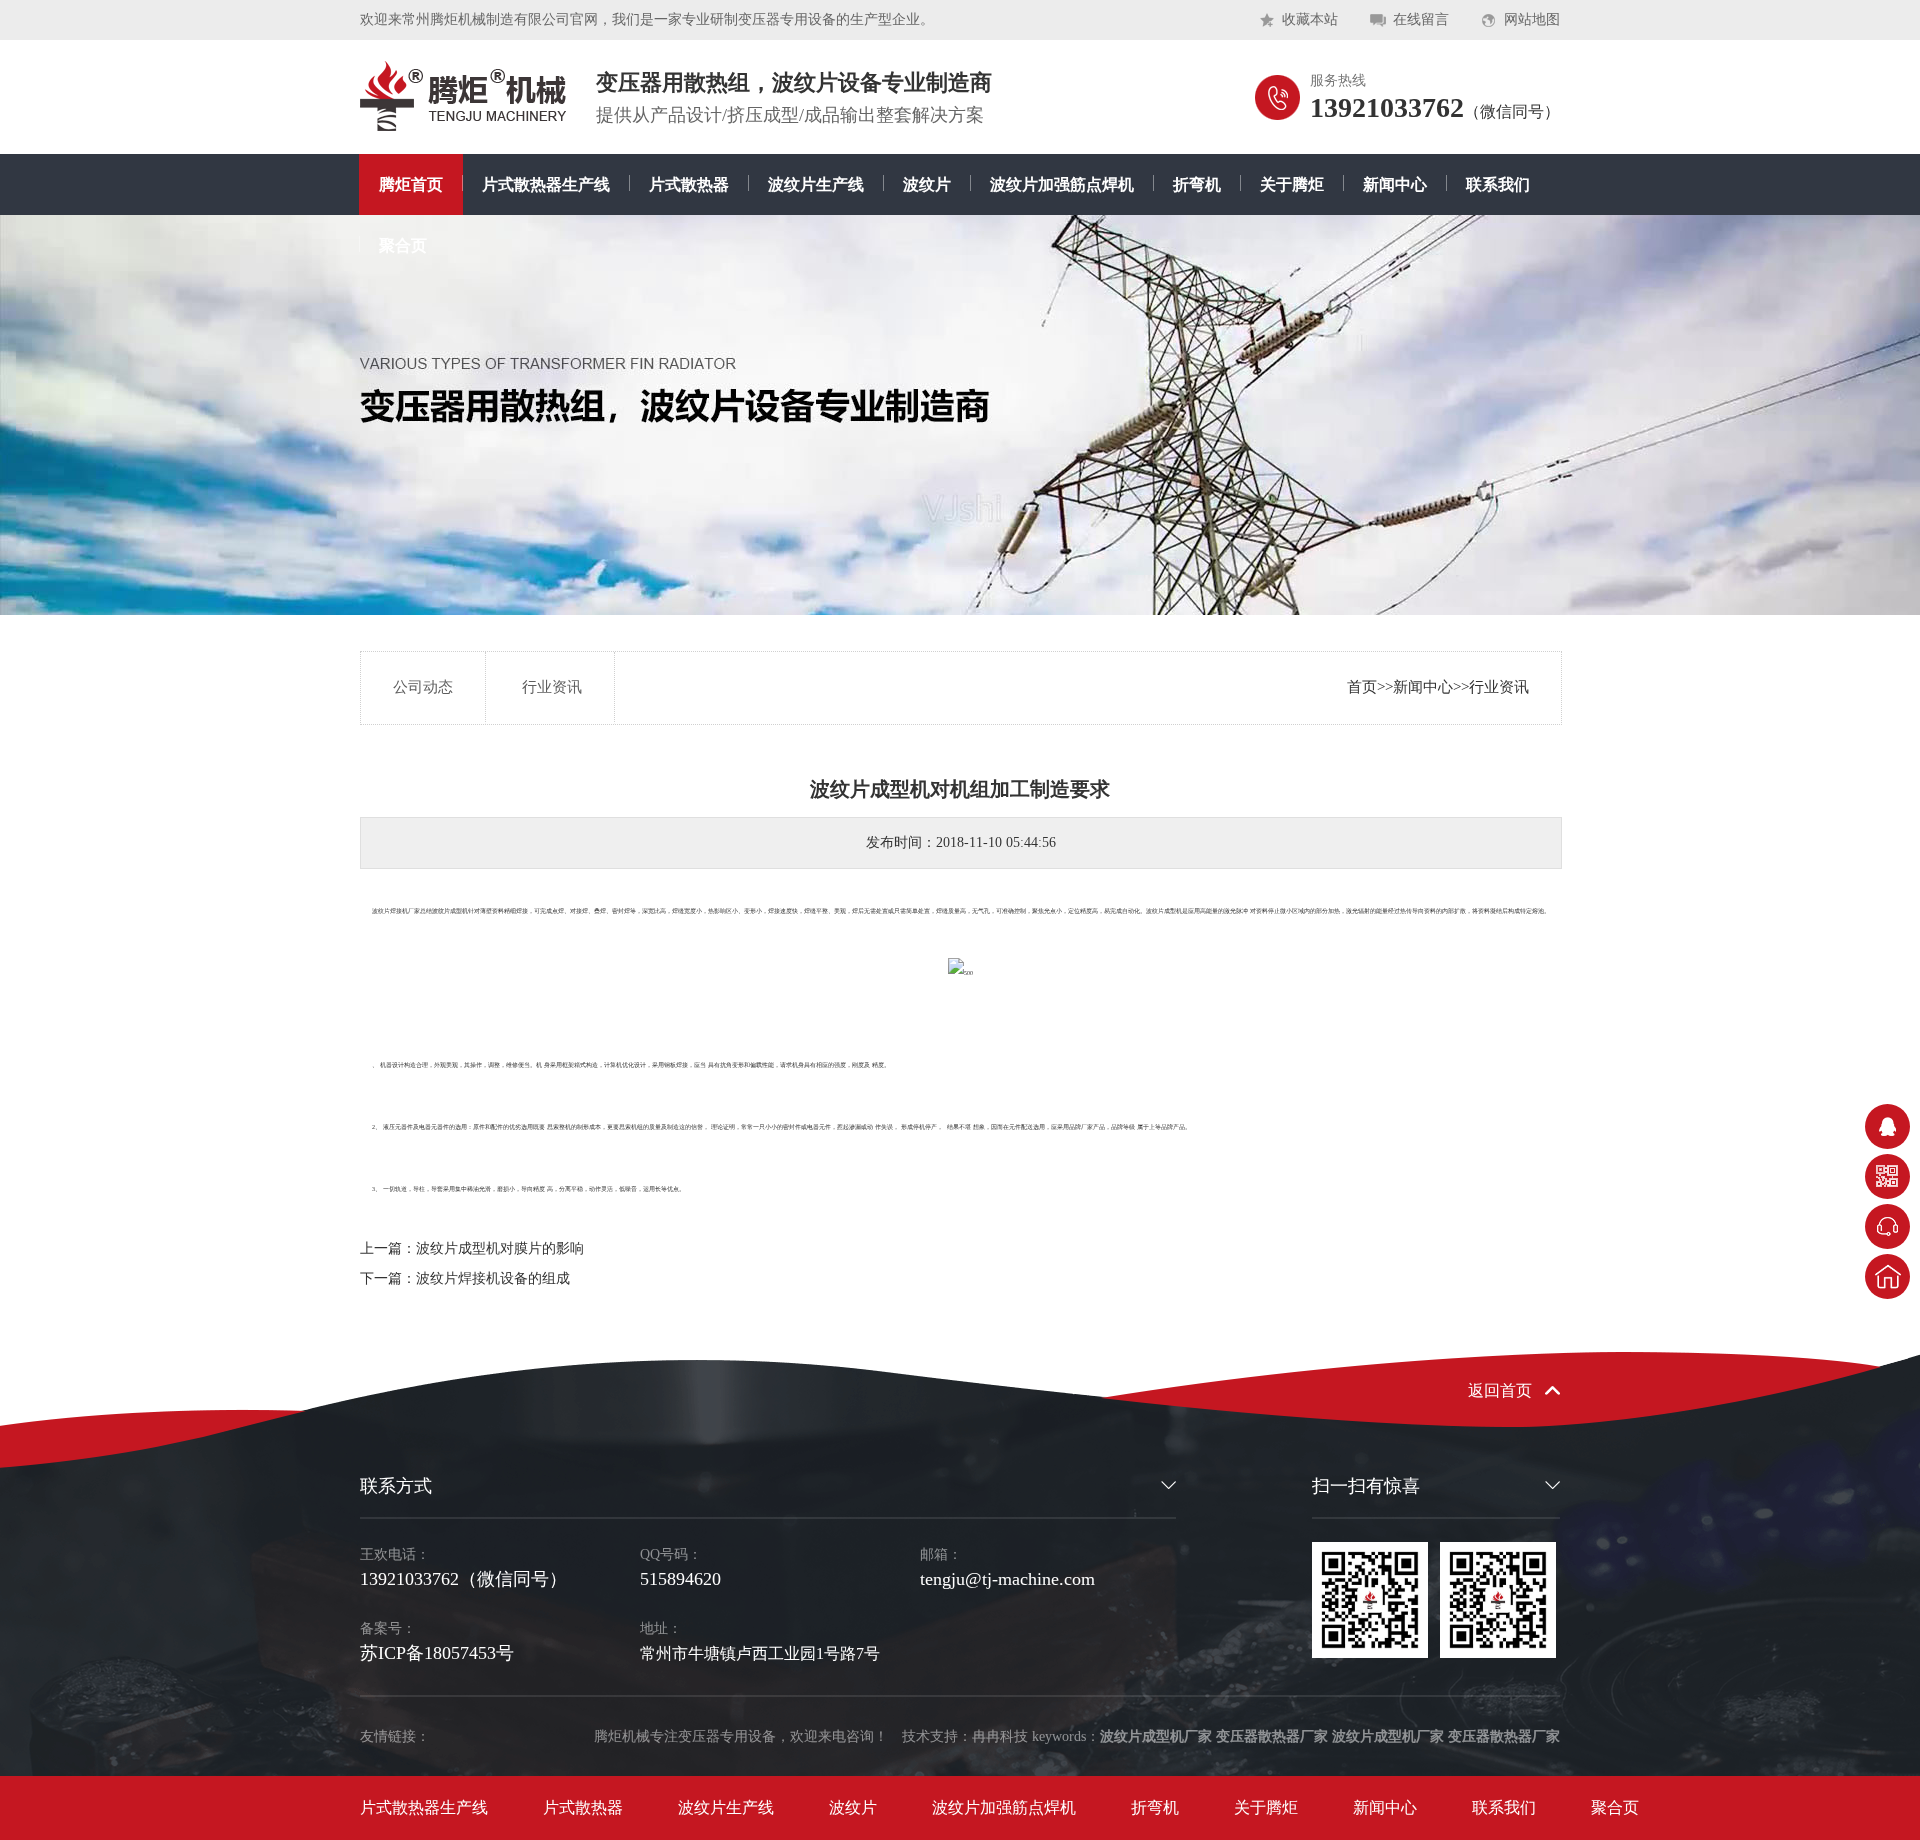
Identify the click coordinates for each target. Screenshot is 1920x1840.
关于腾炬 (1292, 184)
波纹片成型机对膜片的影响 (500, 1248)
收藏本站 (1310, 19)
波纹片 (927, 184)
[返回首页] (1887, 1276)
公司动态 (423, 687)
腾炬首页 (411, 184)
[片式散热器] (463, 96)
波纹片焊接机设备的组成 (493, 1278)
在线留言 (1421, 19)
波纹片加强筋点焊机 (1062, 184)
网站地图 (1532, 19)
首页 (1362, 687)
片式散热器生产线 (546, 184)
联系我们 (1498, 184)
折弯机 (1197, 184)
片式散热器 (689, 184)
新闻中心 (1395, 184)
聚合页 (403, 245)
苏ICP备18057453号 (437, 1653)
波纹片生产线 (816, 184)
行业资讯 (1499, 687)
